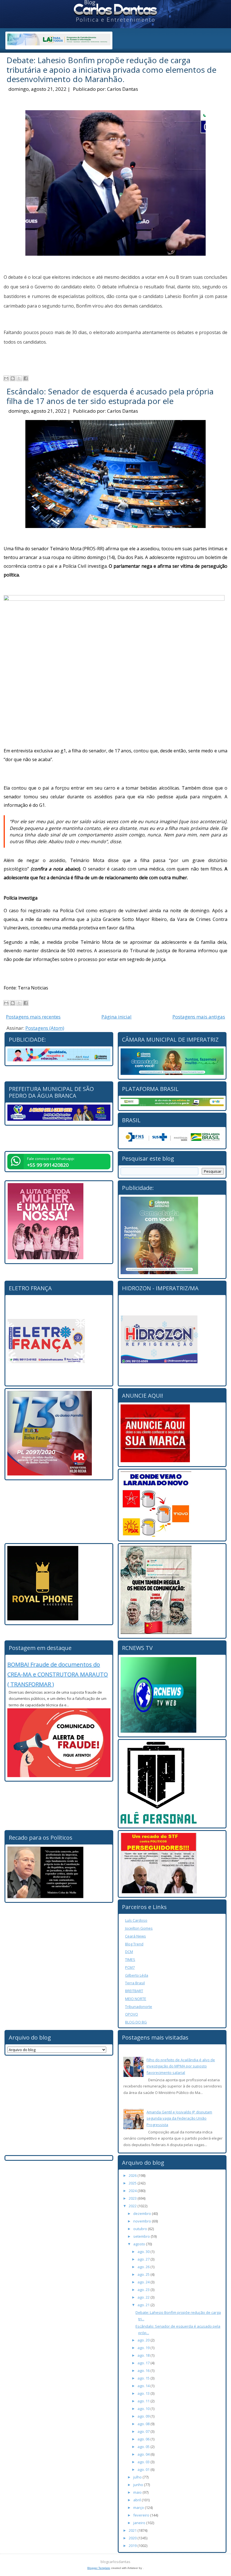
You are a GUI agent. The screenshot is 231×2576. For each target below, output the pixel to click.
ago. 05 (144, 2447)
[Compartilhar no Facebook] (26, 378)
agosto (140, 2244)
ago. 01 (144, 2469)
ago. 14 (144, 2386)
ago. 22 (144, 2297)
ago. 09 (144, 2416)
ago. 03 (144, 2462)
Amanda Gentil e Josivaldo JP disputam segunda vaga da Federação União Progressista (179, 2118)
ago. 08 (144, 2424)
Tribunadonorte (139, 2007)
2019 (133, 2546)
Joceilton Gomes (139, 1928)
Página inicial (116, 1017)
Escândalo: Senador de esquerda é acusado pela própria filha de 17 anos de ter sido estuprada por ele (110, 396)
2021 (133, 2530)
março (139, 2507)
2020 (133, 2538)
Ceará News (136, 1936)
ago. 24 (144, 2282)
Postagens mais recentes (33, 1017)
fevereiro (142, 2515)
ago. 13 (144, 2393)
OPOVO (132, 2014)
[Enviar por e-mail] (6, 378)
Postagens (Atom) (45, 1028)
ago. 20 (144, 2340)
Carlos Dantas (123, 89)
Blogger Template (99, 2568)
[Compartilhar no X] (19, 378)
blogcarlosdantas (115, 2562)
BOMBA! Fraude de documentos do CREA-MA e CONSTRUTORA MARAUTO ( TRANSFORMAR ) (58, 1674)
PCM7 (130, 1967)
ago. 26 (144, 2267)
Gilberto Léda (137, 1975)
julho (138, 2477)
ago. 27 (144, 2259)
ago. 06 (144, 2439)
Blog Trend (134, 1944)
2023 (133, 2198)
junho (139, 2485)
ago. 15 (144, 2378)
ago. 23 (144, 2290)
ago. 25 (144, 2274)
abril (137, 2500)
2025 (133, 2183)
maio (138, 2492)
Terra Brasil (135, 1983)
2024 (133, 2191)
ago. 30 (144, 2252)
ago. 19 (144, 2348)
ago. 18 (144, 2355)
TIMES (130, 1959)
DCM (129, 1952)
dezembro (143, 2213)
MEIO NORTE (136, 1999)
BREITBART (134, 1991)
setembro (142, 2236)
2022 (133, 2206)
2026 (133, 2175)
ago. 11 (144, 2401)
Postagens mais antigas (199, 1017)
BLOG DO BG (136, 2022)
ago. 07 (144, 2431)
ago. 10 (144, 2409)
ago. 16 (144, 2370)
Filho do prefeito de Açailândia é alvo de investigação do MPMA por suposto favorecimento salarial (181, 2066)
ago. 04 (144, 2454)
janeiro (140, 2523)
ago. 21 (144, 2305)
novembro (143, 2221)
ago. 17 (144, 2363)
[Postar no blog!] (13, 378)
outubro (141, 2229)
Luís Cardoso (136, 1920)
